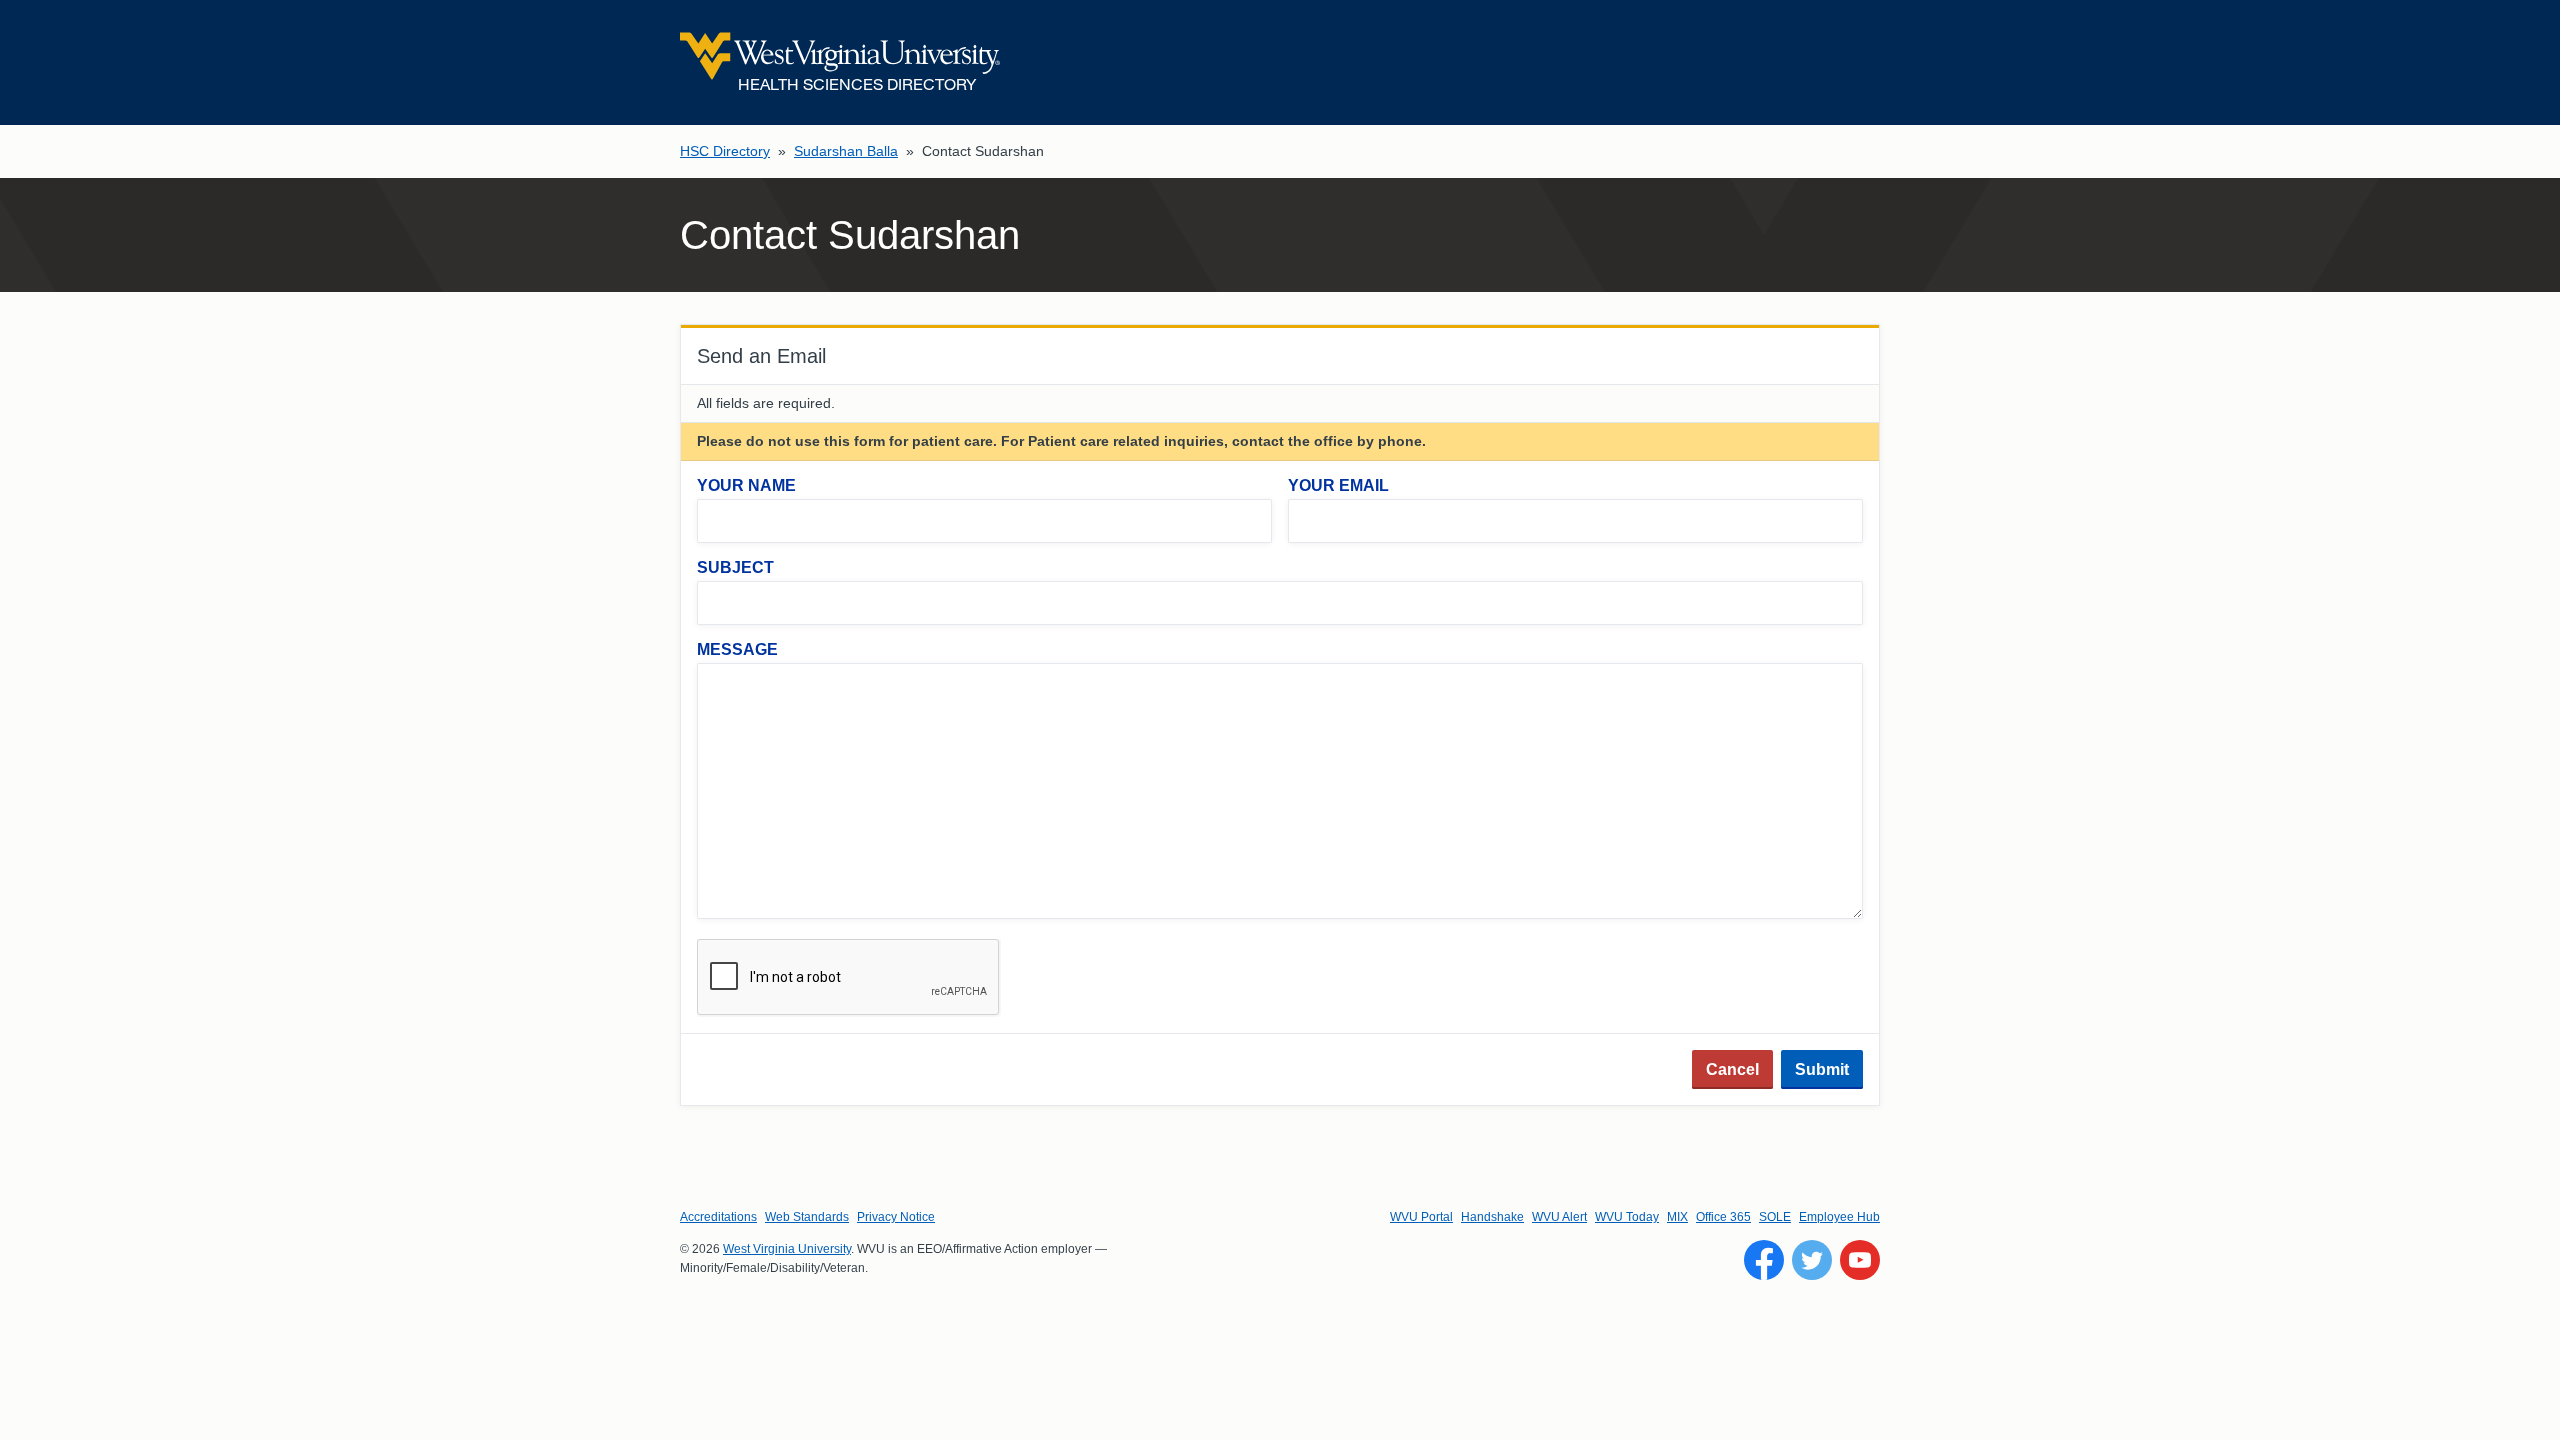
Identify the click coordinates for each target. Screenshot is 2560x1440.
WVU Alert (1559, 1217)
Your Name (746, 485)
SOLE (1775, 1217)
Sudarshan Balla (846, 151)
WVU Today (1627, 1217)
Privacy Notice (896, 1217)
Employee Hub (1839, 1217)
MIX (1677, 1217)
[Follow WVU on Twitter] (1812, 1260)
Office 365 (1723, 1217)
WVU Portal (1421, 1217)
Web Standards (807, 1217)
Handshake (1492, 1217)
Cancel (1732, 1069)
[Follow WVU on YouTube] (1860, 1260)
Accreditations (718, 1217)
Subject (735, 567)
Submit (1822, 1069)
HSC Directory (725, 151)
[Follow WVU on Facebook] (1764, 1260)
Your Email (1338, 485)
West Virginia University (787, 1249)
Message (737, 649)
